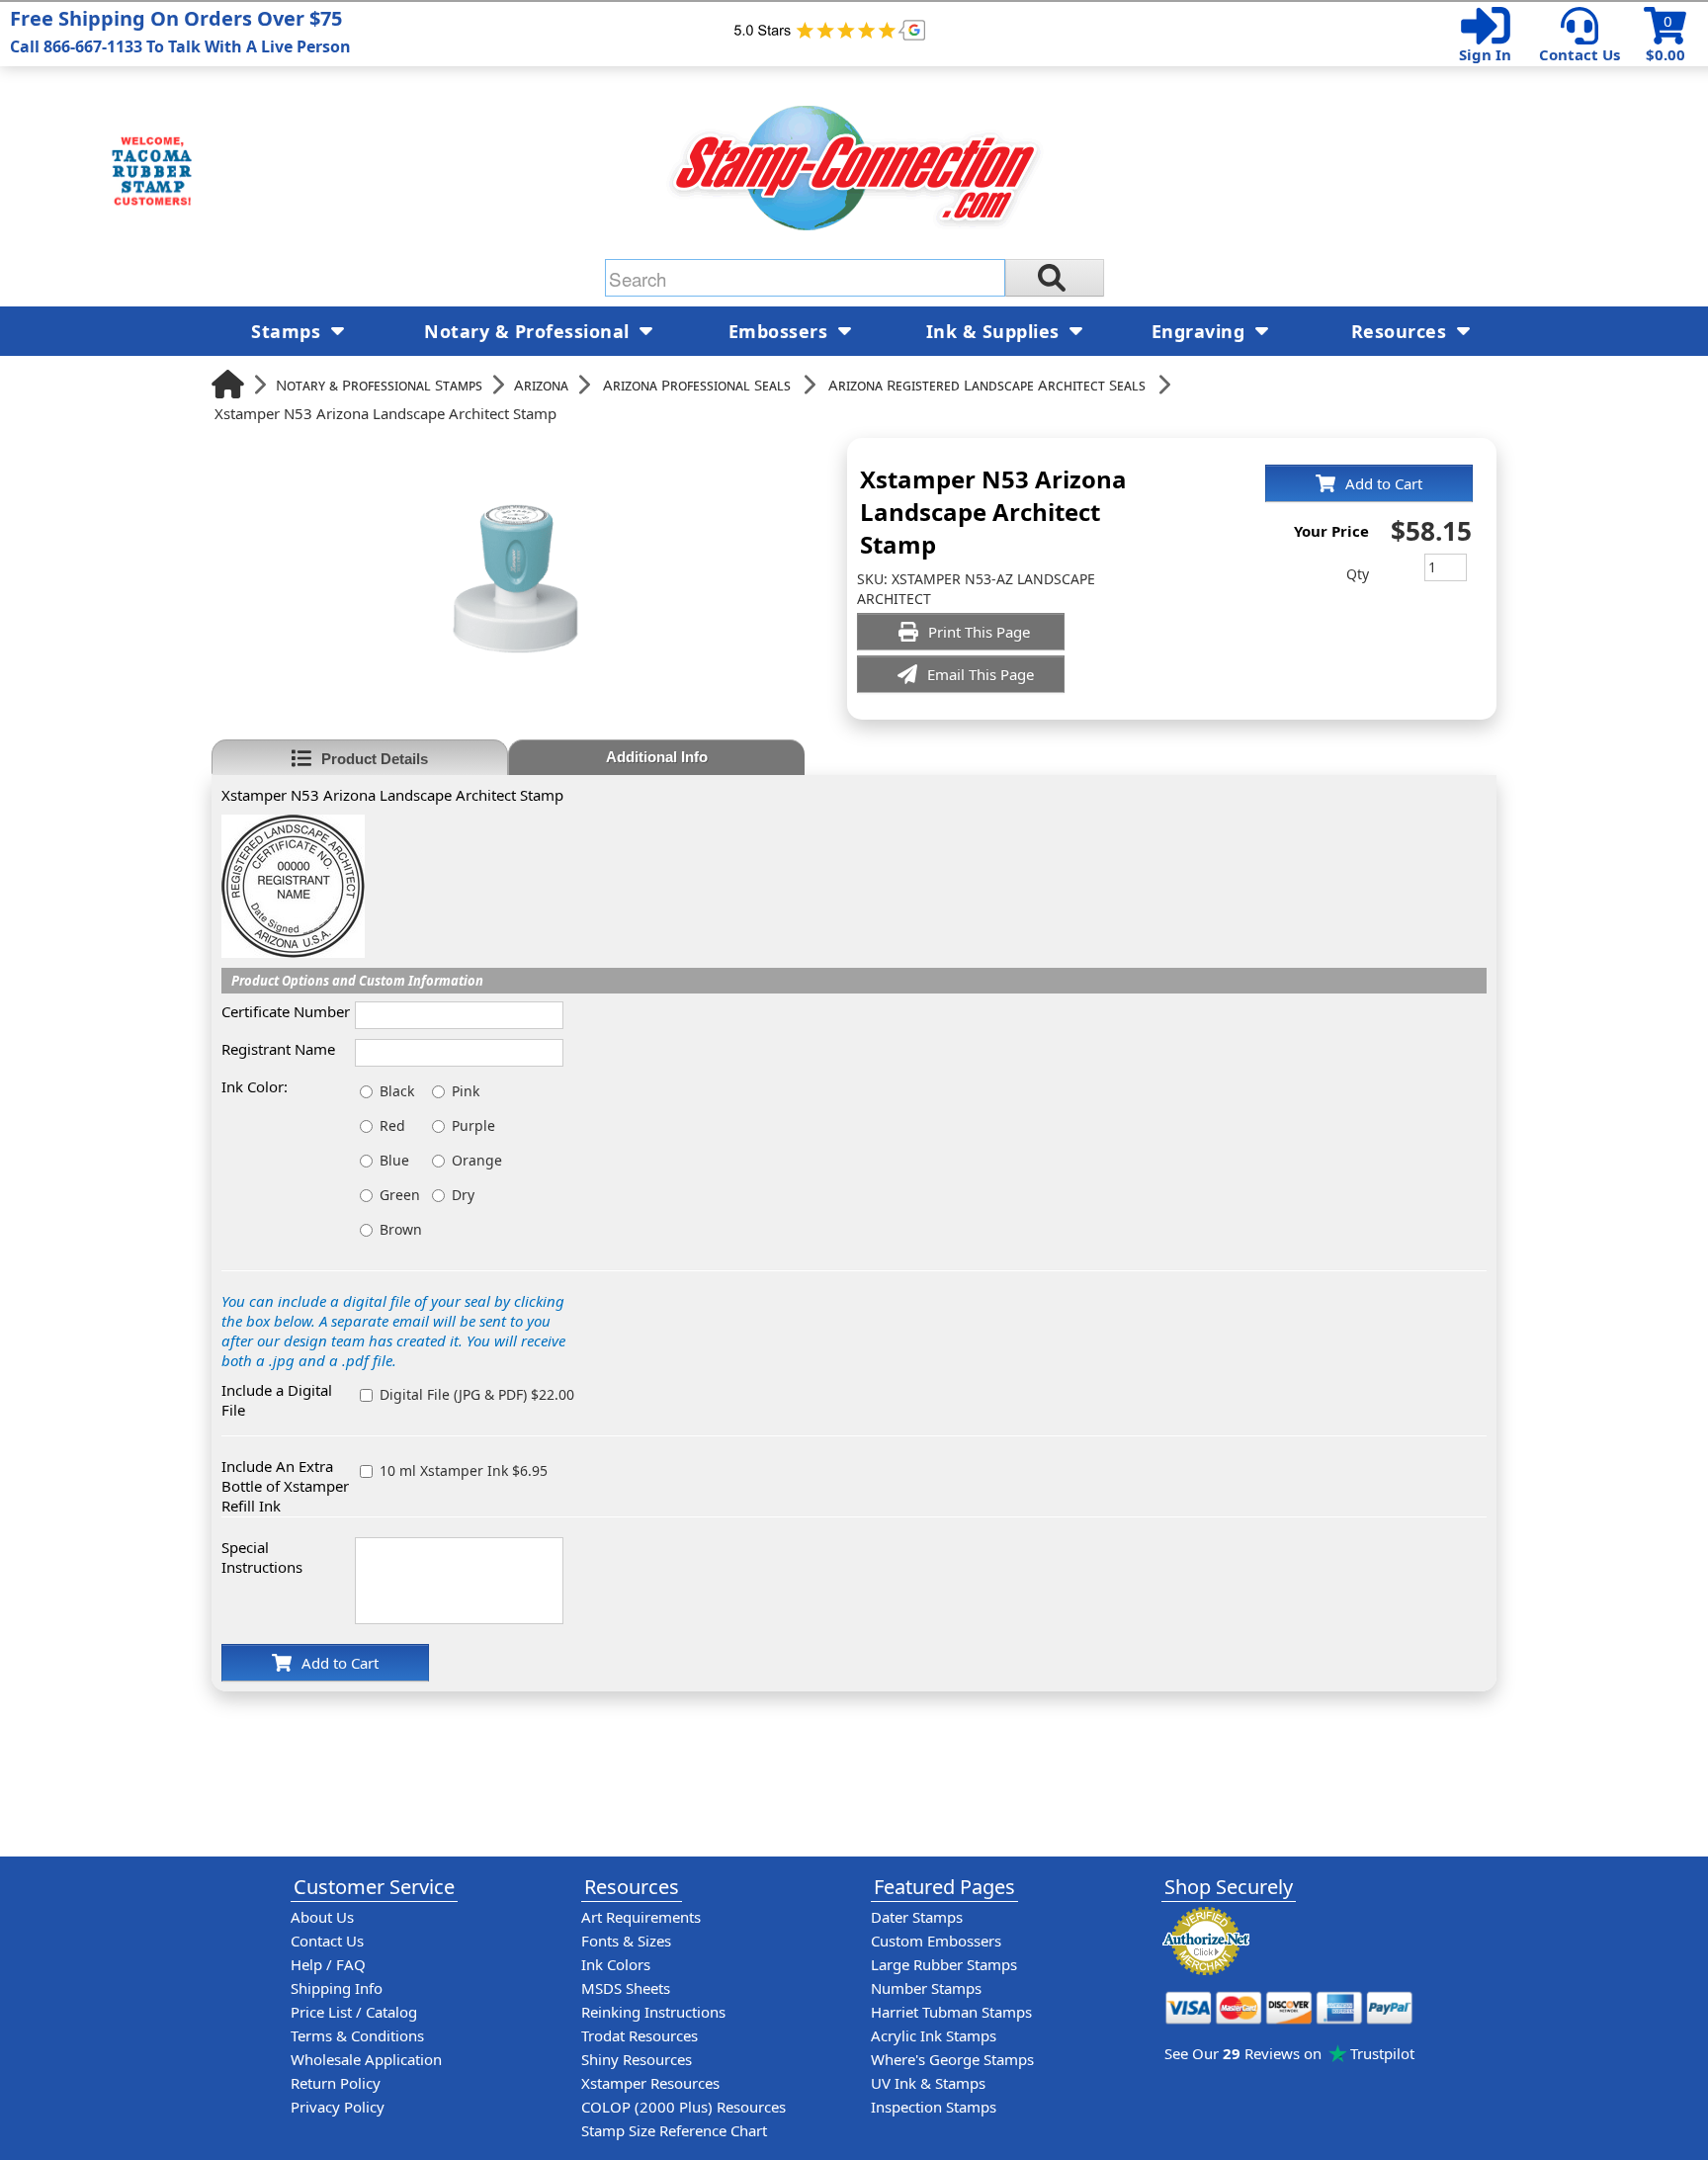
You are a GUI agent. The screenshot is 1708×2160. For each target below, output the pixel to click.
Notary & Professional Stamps (379, 385)
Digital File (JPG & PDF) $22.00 (477, 1394)
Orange (477, 1160)
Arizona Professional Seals (697, 385)
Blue (394, 1160)
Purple (473, 1125)
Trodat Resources (640, 2035)
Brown (401, 1229)
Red (392, 1125)
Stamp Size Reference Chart (674, 2130)
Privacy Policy (338, 2107)
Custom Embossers (936, 1941)
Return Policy (336, 2083)
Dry (463, 1195)
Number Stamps (926, 1988)
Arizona (541, 385)
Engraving (1201, 331)
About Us (322, 1917)
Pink (466, 1091)
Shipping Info (337, 1988)
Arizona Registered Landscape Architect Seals (987, 385)
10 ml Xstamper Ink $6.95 (464, 1470)
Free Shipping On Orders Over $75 (180, 31)
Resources (1402, 331)
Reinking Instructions (653, 2012)
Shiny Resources (637, 2059)
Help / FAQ (328, 1964)
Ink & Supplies (996, 331)
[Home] (228, 384)
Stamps (289, 331)
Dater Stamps (917, 1917)
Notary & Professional (529, 331)
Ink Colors (616, 1964)
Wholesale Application (366, 2059)
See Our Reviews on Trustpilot (1289, 2053)
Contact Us (1580, 54)
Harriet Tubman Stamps (951, 2012)
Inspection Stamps (934, 2107)
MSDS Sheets (626, 1988)
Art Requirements (641, 1917)
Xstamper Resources (650, 2083)
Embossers (781, 331)
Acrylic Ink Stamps (934, 2035)
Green (400, 1195)
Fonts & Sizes (626, 1941)
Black (397, 1091)
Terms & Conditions (357, 2035)
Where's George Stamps (952, 2059)
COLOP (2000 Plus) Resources (683, 2107)
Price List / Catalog (354, 2012)
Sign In (1485, 54)
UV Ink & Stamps (928, 2083)
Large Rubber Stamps (944, 1964)
